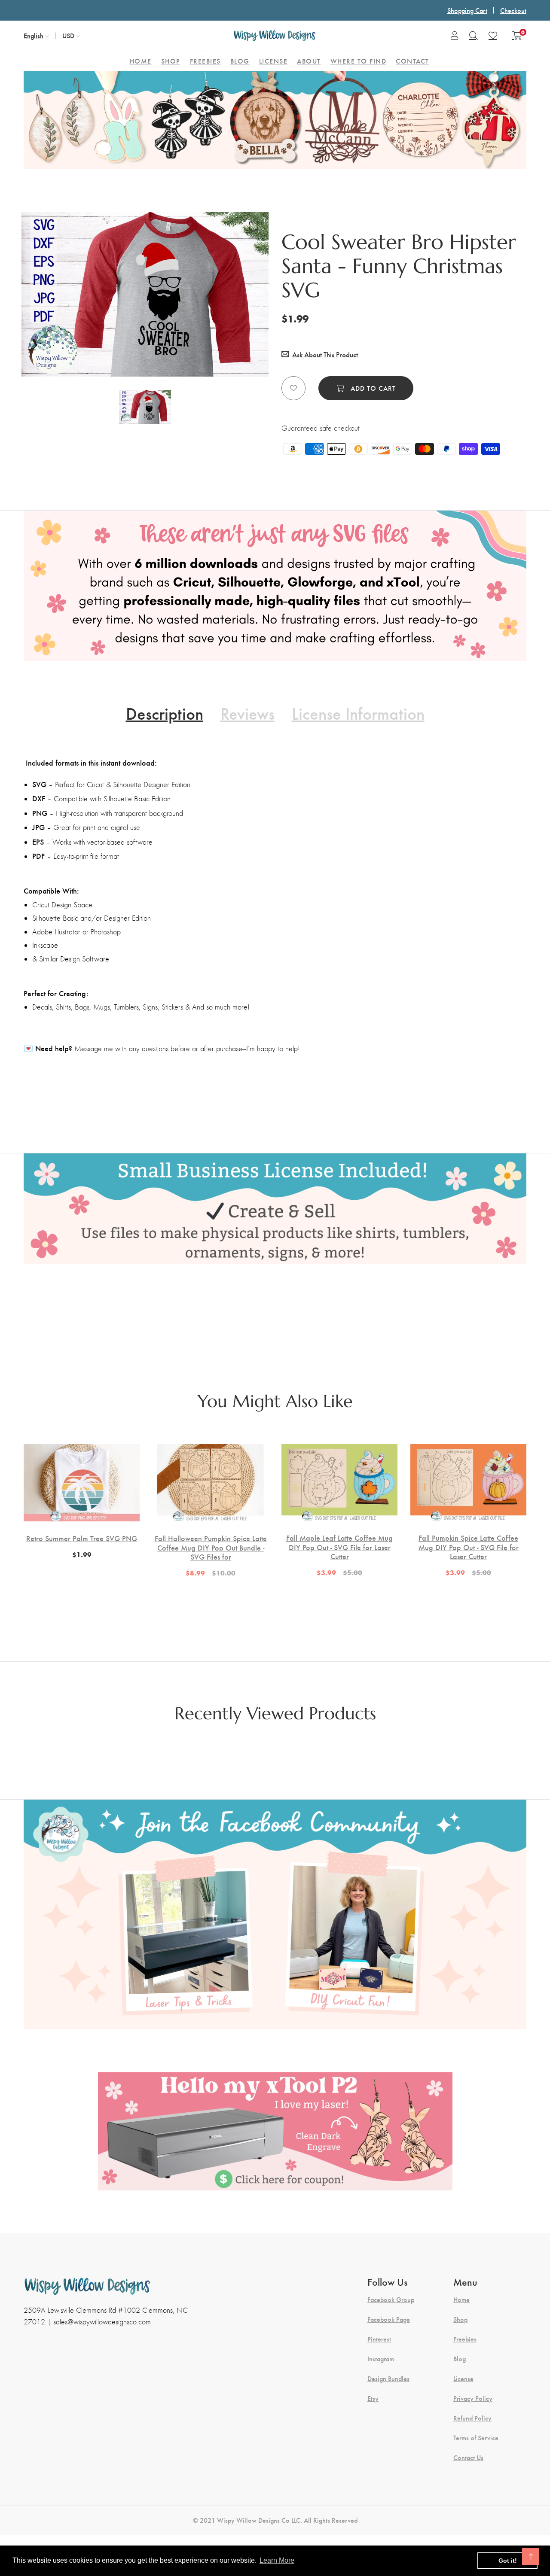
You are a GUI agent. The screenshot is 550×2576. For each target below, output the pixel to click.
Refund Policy (472, 2418)
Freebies (465, 2339)
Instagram (381, 2359)
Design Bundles (388, 2378)
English (34, 35)
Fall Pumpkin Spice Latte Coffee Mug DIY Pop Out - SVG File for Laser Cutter (469, 1547)
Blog (460, 2359)
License (463, 2378)
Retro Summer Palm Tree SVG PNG (82, 1538)
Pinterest (379, 2339)
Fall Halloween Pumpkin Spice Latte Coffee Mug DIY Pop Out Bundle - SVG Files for (211, 1547)
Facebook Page (389, 2319)
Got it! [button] (508, 2561)
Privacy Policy (473, 2398)
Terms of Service (476, 2438)
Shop (460, 2319)
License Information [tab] (358, 713)
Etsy (373, 2398)
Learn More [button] (277, 2560)
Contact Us (468, 2457)
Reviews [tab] (247, 713)
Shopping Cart (467, 10)
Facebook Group (391, 2299)
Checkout (513, 10)
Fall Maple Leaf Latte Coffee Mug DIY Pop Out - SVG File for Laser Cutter (339, 1547)
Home (461, 2299)
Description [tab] (165, 713)
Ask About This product (325, 354)
